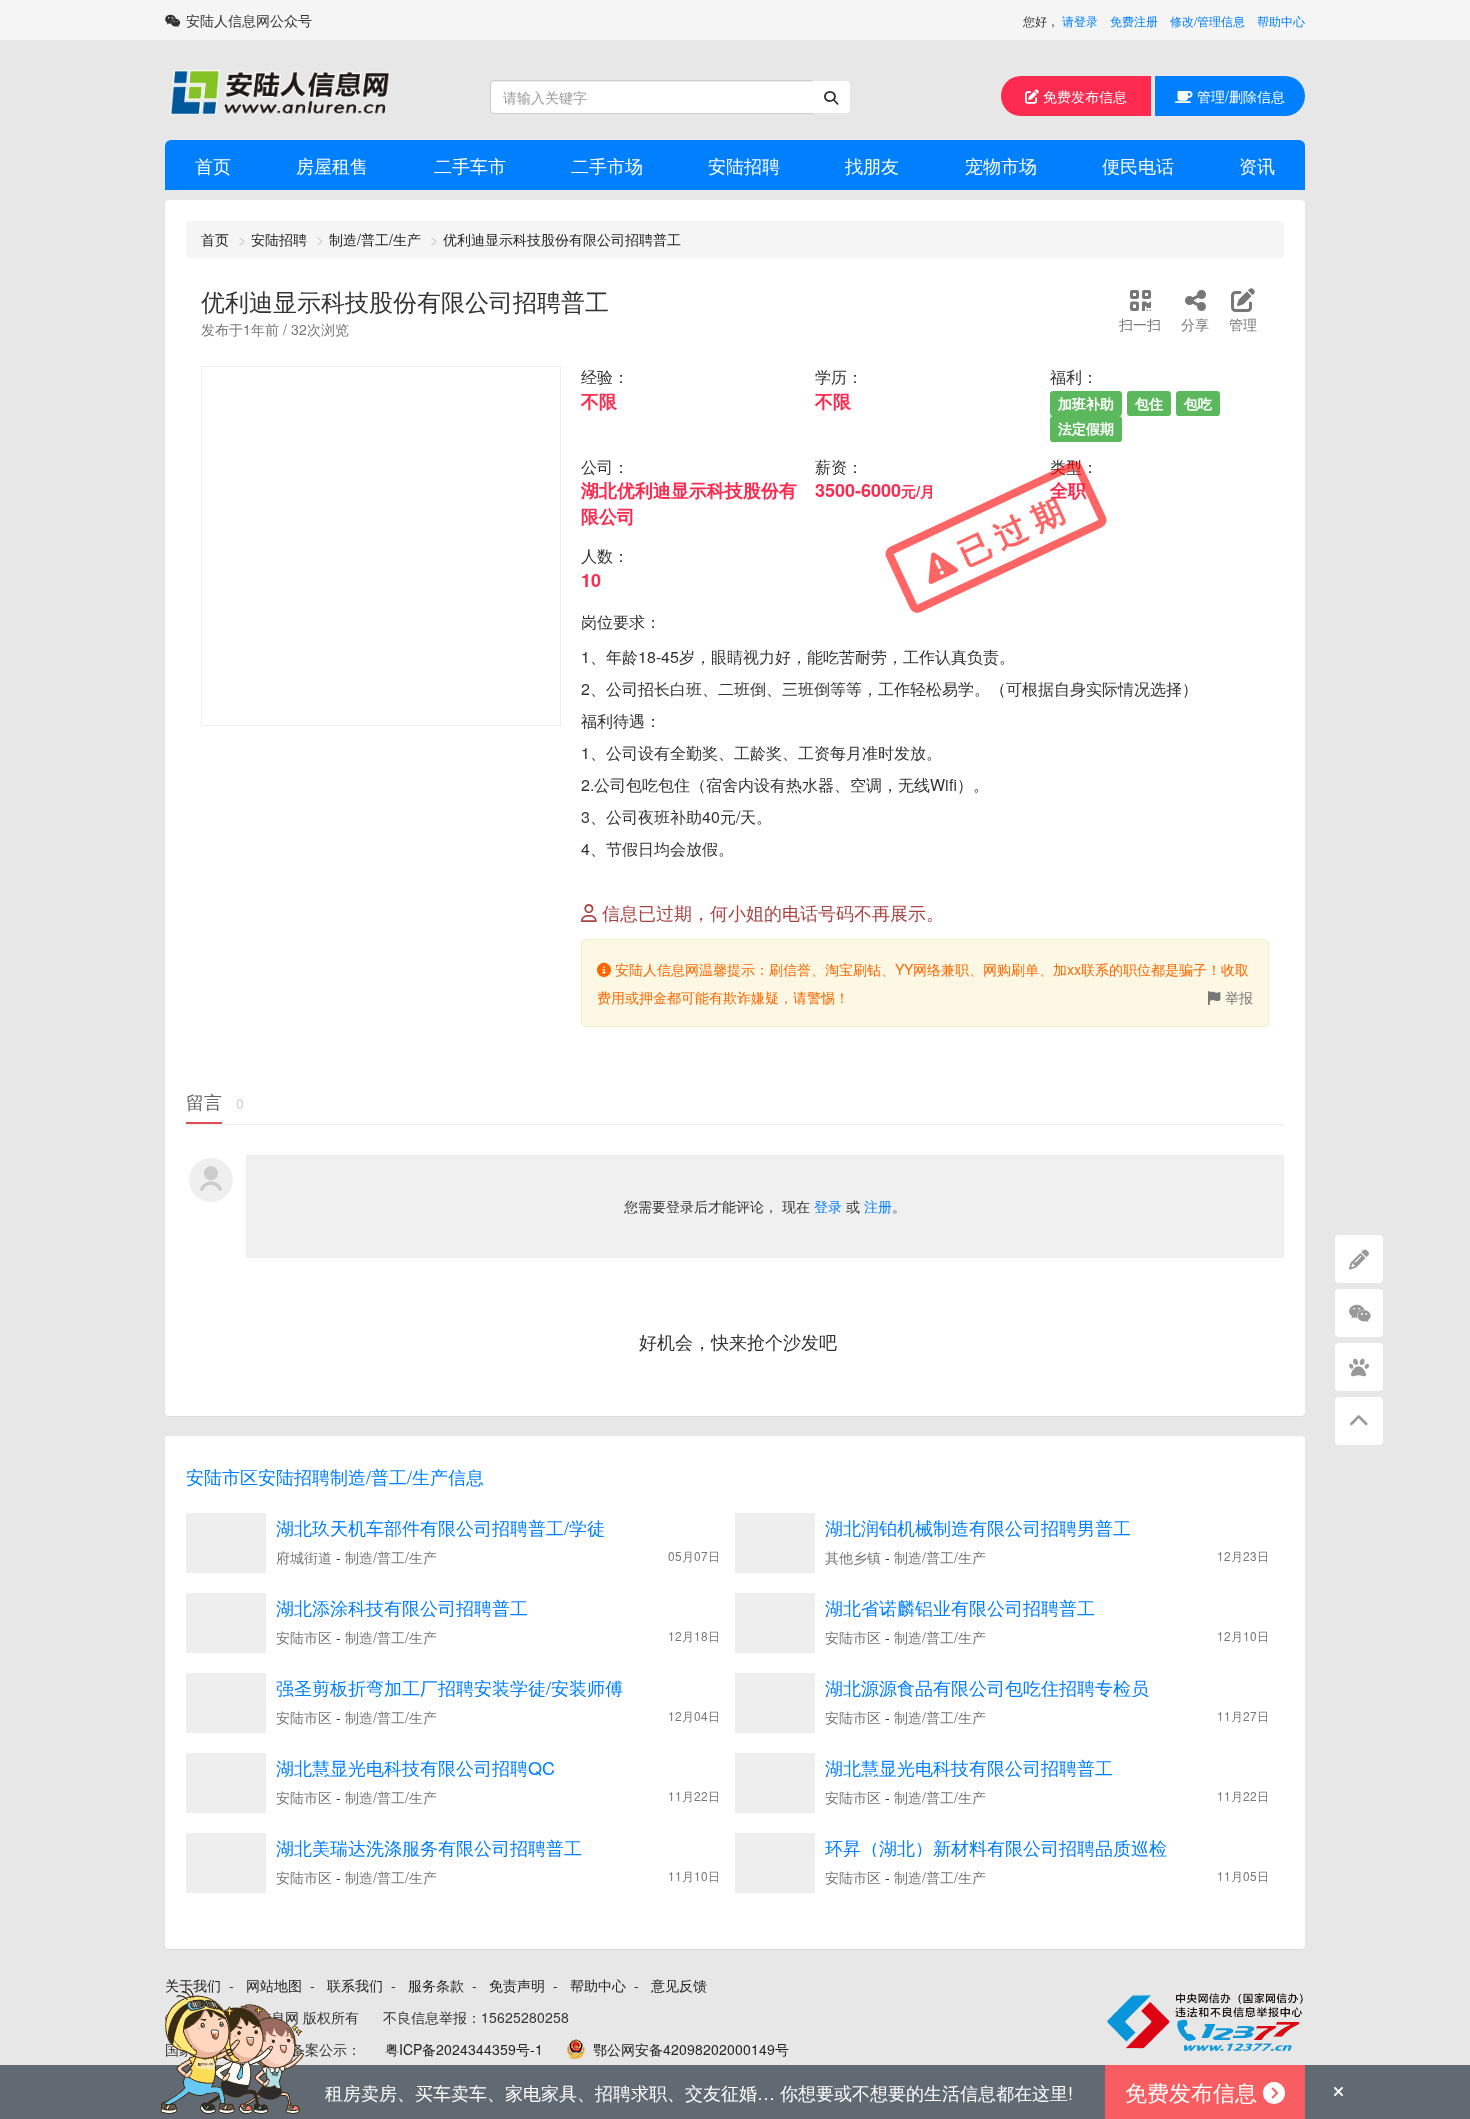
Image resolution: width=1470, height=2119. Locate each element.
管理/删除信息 (1239, 96)
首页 (213, 165)
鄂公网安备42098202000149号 (691, 2049)
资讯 (1257, 165)
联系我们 (355, 1985)
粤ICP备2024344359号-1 (464, 2049)
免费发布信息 (1083, 96)
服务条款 (436, 1985)
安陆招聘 (744, 165)
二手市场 (607, 165)
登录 (828, 1206)
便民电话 (1138, 165)
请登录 (1080, 20)
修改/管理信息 (1207, 20)
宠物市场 (1001, 165)
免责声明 (517, 1985)
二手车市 (470, 165)
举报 (1239, 997)
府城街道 (304, 1557)
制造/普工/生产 (375, 239)
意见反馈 (679, 1985)
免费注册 (1134, 20)
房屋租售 (332, 165)
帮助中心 (1281, 20)
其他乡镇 (853, 1557)
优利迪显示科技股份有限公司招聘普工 (562, 239)
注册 (878, 1206)
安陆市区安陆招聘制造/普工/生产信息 (335, 1476)
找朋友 (872, 165)
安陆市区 (304, 1637)
